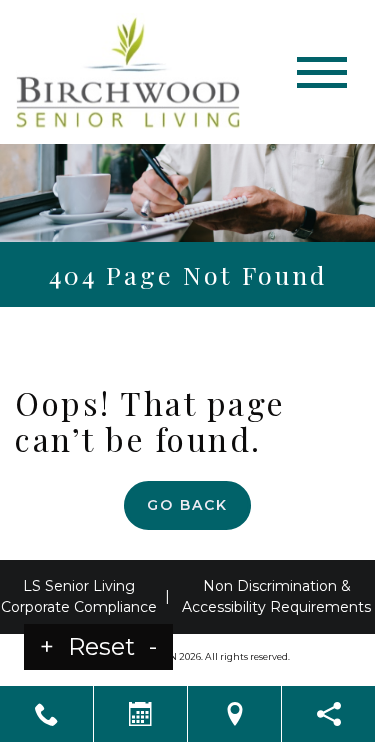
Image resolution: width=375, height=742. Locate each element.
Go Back (187, 505)
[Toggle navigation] (322, 72)
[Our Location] (234, 714)
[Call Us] (46, 714)
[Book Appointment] (140, 714)
